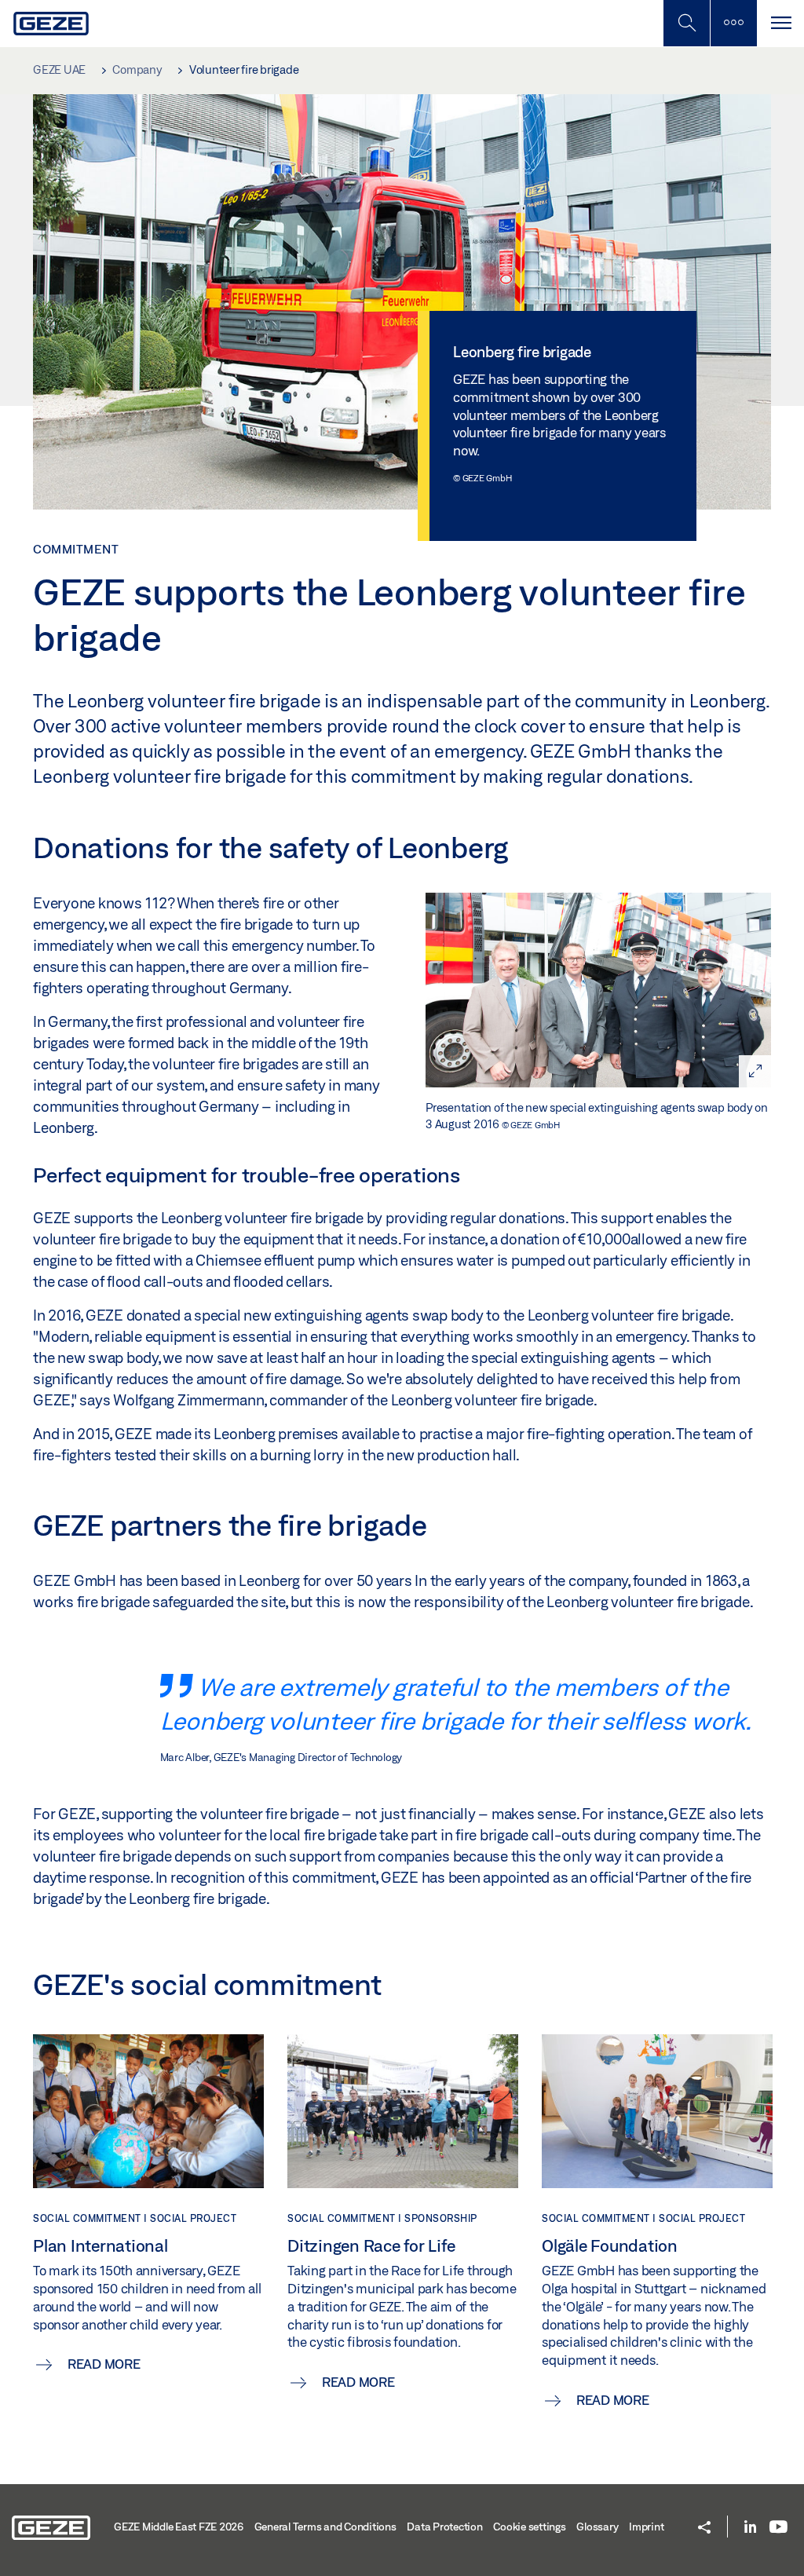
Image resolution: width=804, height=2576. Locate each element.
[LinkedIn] (750, 2528)
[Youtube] (778, 2528)
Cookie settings (529, 2527)
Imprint (646, 2527)
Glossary (597, 2527)
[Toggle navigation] (780, 23)
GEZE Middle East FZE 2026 (179, 2527)
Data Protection (444, 2527)
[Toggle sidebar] (733, 23)
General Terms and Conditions (325, 2527)
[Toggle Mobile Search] (686, 23)
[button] (704, 2528)
